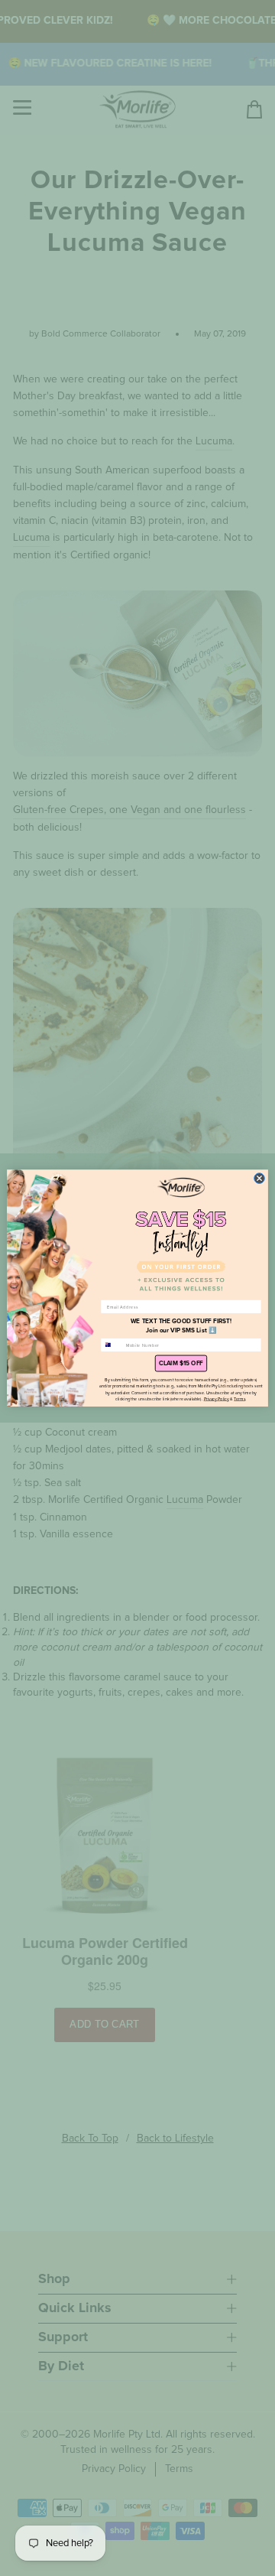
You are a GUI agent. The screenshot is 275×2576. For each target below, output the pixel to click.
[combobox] (112, 1345)
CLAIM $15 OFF (181, 1364)
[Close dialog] (260, 1179)
